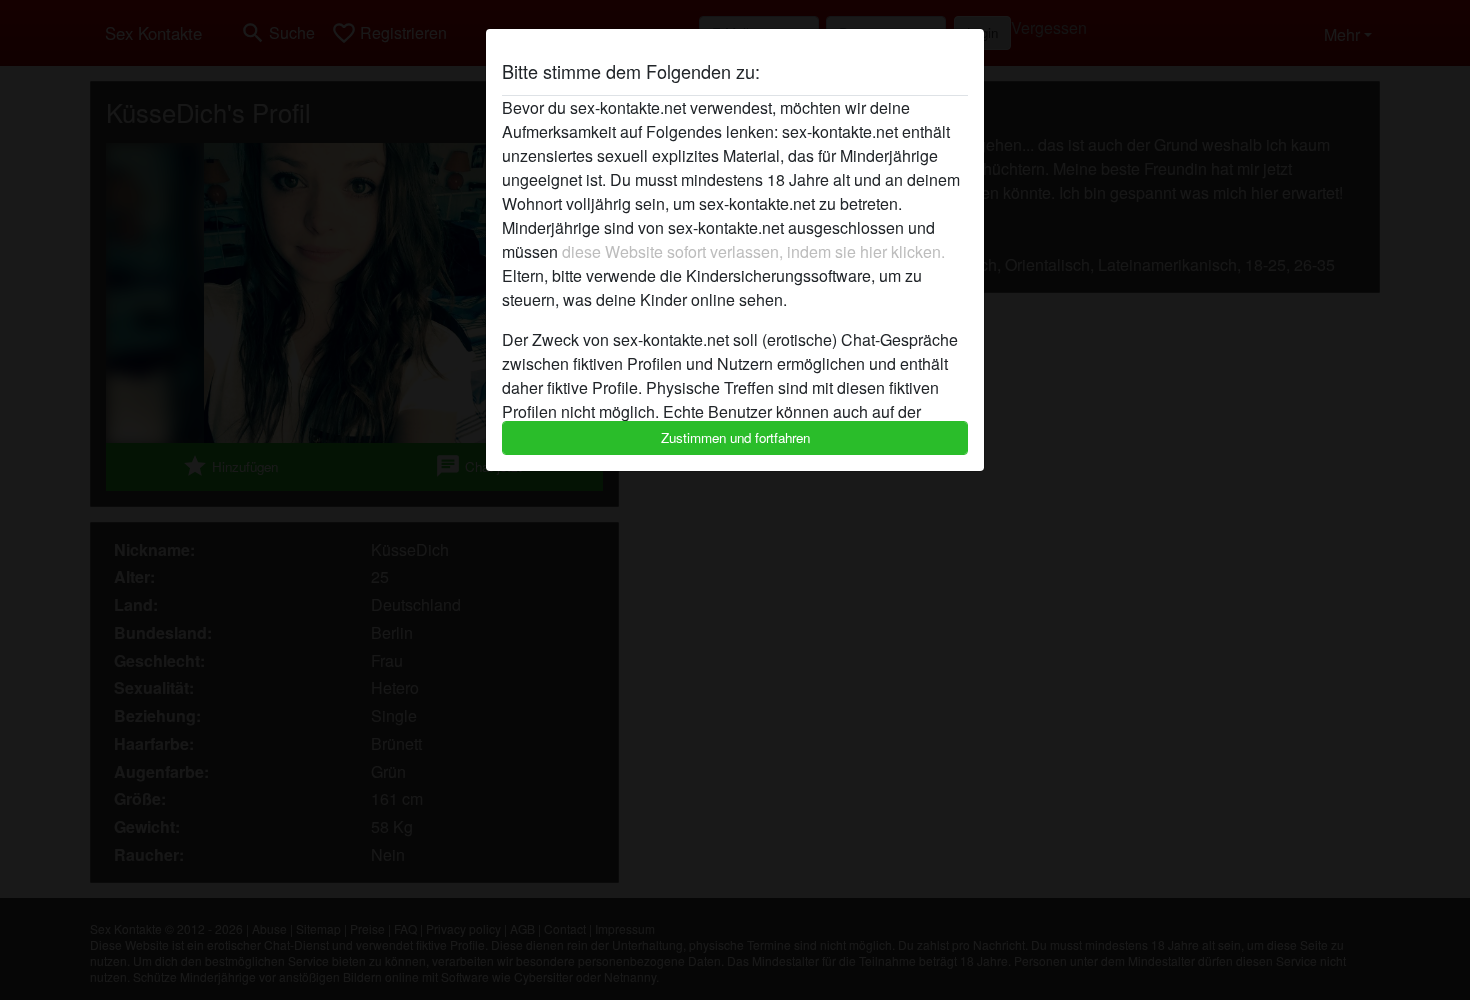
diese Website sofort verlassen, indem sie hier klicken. (753, 251)
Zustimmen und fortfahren (735, 437)
